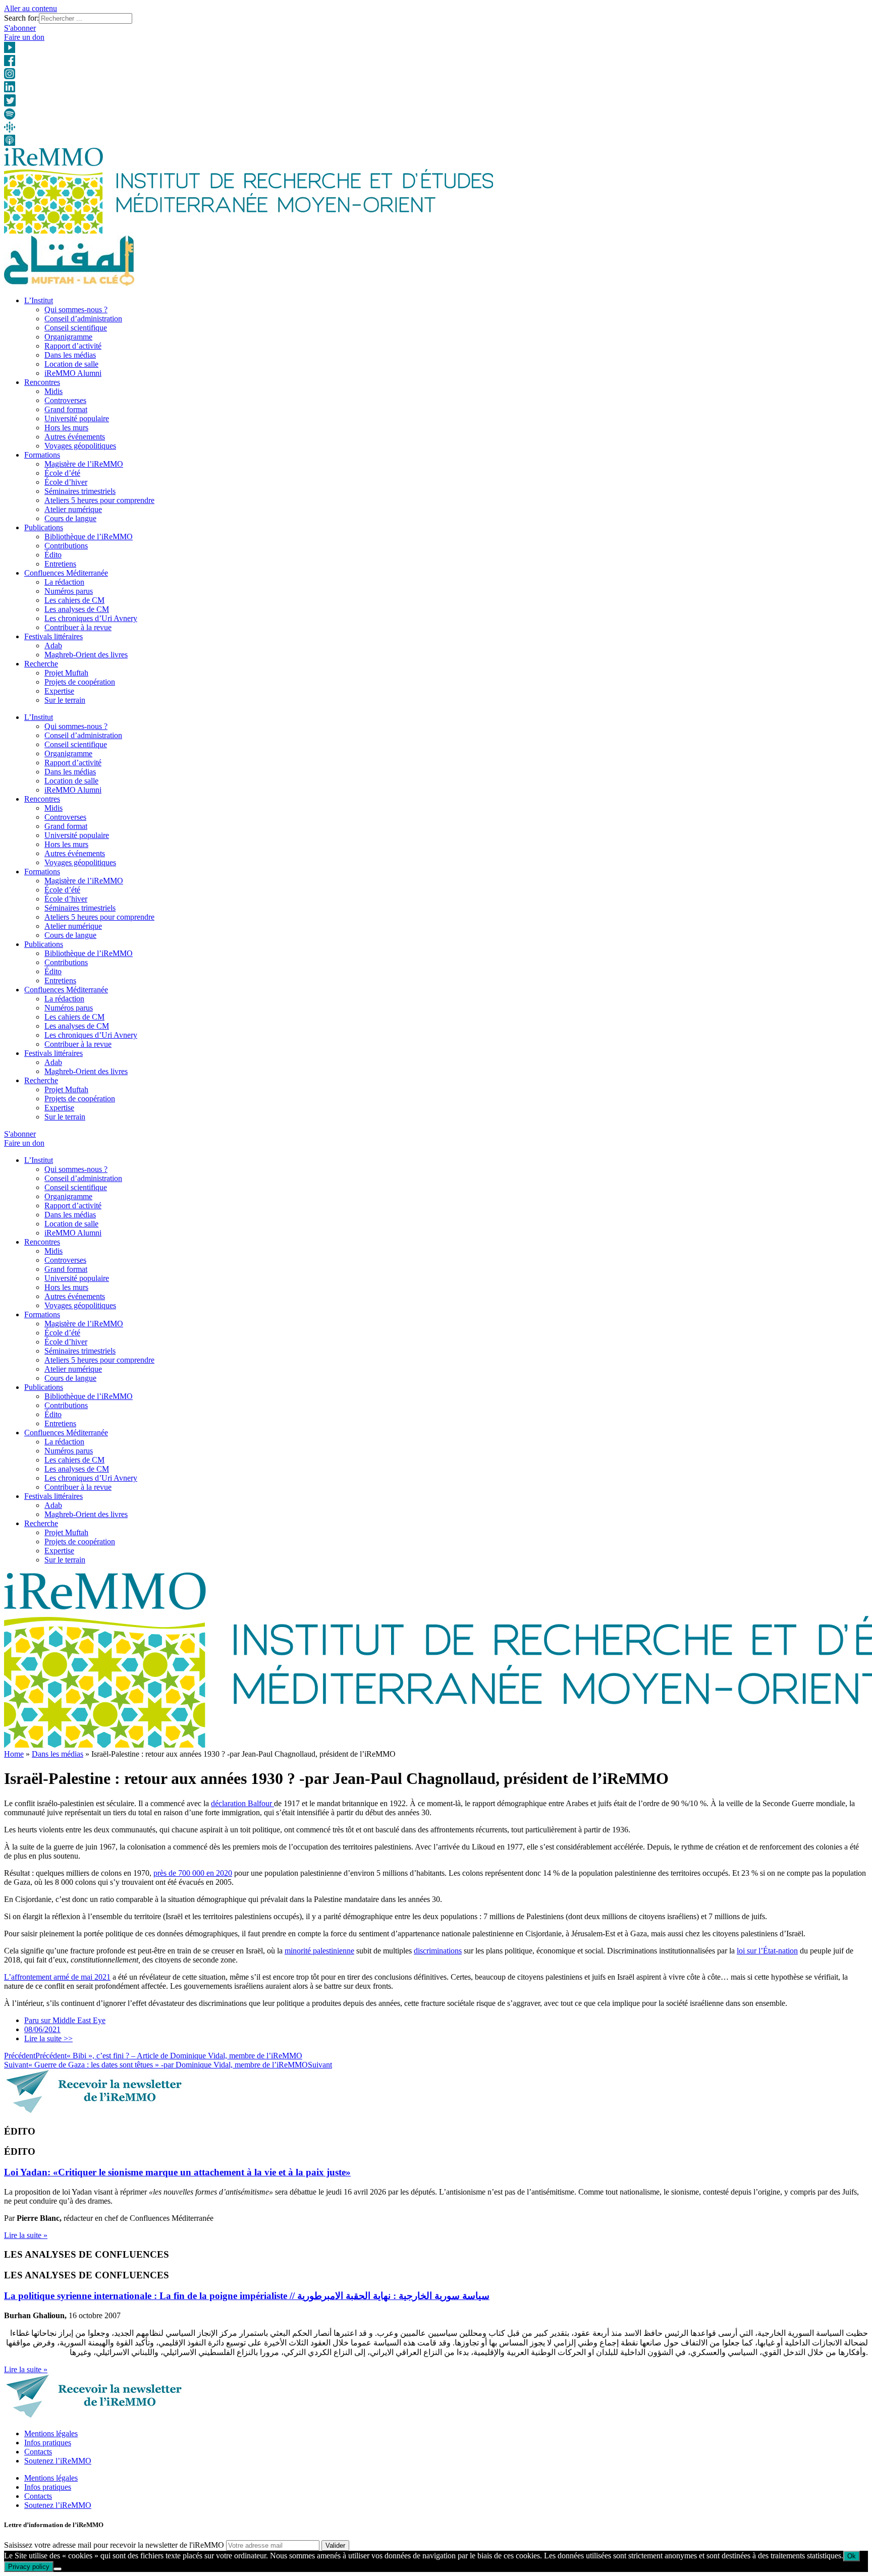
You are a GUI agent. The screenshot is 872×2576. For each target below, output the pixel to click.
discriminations (438, 1951)
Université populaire (77, 418)
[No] (58, 2569)
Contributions (66, 546)
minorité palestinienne (319, 1951)
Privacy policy (29, 2567)
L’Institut (39, 300)
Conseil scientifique (76, 328)
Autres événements (75, 437)
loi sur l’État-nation (767, 1951)
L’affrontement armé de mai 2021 (57, 1977)
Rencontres (42, 382)
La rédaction (64, 582)
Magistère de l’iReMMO (84, 464)
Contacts (38, 2452)
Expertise (59, 691)
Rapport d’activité (73, 346)
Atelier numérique (73, 509)
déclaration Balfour (242, 1803)
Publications (44, 527)
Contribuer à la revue (78, 627)
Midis (53, 391)
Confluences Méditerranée (66, 573)
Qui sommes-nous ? (76, 310)
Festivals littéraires (53, 636)
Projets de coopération (80, 682)
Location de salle (71, 364)
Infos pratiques (48, 2443)
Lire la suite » (26, 2235)
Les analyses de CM (77, 609)
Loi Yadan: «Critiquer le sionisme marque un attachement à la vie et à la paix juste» (177, 2172)
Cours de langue (70, 518)
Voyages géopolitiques (80, 446)
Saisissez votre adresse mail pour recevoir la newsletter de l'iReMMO (114, 2545)
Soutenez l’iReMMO (58, 2461)
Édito (53, 555)
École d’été (62, 473)
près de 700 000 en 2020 (193, 1873)
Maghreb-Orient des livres (86, 655)
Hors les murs (66, 428)
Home (14, 1754)
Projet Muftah (66, 673)
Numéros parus (69, 591)
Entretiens (60, 564)
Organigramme (68, 337)
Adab (53, 646)
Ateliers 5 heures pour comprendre (99, 500)
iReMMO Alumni (73, 373)
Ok (852, 2556)
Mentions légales (51, 2433)
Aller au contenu (31, 8)
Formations (42, 455)
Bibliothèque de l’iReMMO (89, 537)
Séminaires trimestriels (80, 491)
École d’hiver (66, 482)
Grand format (66, 409)
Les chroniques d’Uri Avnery (91, 618)
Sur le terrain (65, 700)
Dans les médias (70, 355)
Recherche (41, 664)
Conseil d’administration (83, 319)
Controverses (65, 400)
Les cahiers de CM (74, 600)
